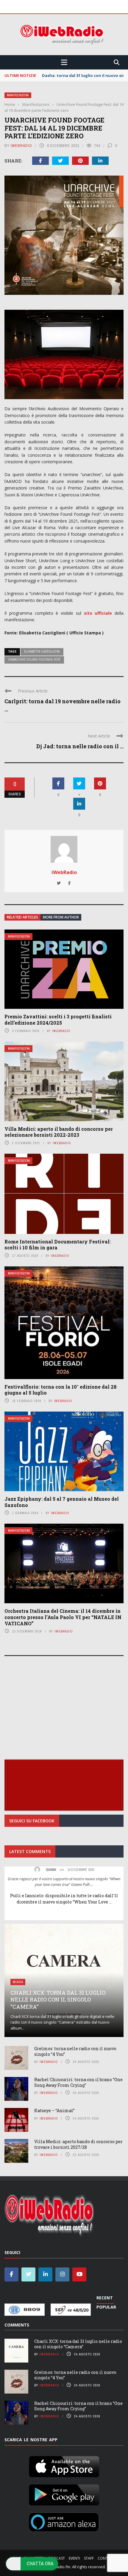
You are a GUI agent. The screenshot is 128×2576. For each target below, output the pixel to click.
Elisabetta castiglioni (42, 651)
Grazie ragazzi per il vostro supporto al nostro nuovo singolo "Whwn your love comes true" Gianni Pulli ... (64, 1882)
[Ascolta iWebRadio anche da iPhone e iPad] (64, 2465)
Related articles (22, 917)
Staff (89, 2558)
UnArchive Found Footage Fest (34, 659)
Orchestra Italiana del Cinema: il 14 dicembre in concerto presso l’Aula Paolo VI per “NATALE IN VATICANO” (63, 1617)
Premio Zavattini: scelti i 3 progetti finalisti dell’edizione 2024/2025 (58, 1020)
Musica (18, 1982)
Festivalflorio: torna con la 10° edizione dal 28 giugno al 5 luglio (61, 1390)
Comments (17, 2325)
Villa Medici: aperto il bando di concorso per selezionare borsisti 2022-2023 (59, 1132)
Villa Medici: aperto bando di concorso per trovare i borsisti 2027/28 (78, 2144)
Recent (105, 2298)
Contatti (106, 2558)
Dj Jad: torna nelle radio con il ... (80, 746)
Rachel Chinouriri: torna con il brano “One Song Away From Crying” (78, 2082)
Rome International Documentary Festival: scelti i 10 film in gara (58, 1245)
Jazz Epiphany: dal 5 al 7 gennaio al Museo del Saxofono (62, 1502)
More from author (61, 917)
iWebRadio (21, 146)
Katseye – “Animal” (54, 2110)
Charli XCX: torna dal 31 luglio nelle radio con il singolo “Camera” (58, 2000)
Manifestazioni (18, 95)
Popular (106, 2307)
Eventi (74, 2558)
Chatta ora (40, 2563)
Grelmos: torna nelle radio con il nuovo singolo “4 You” (75, 2051)
